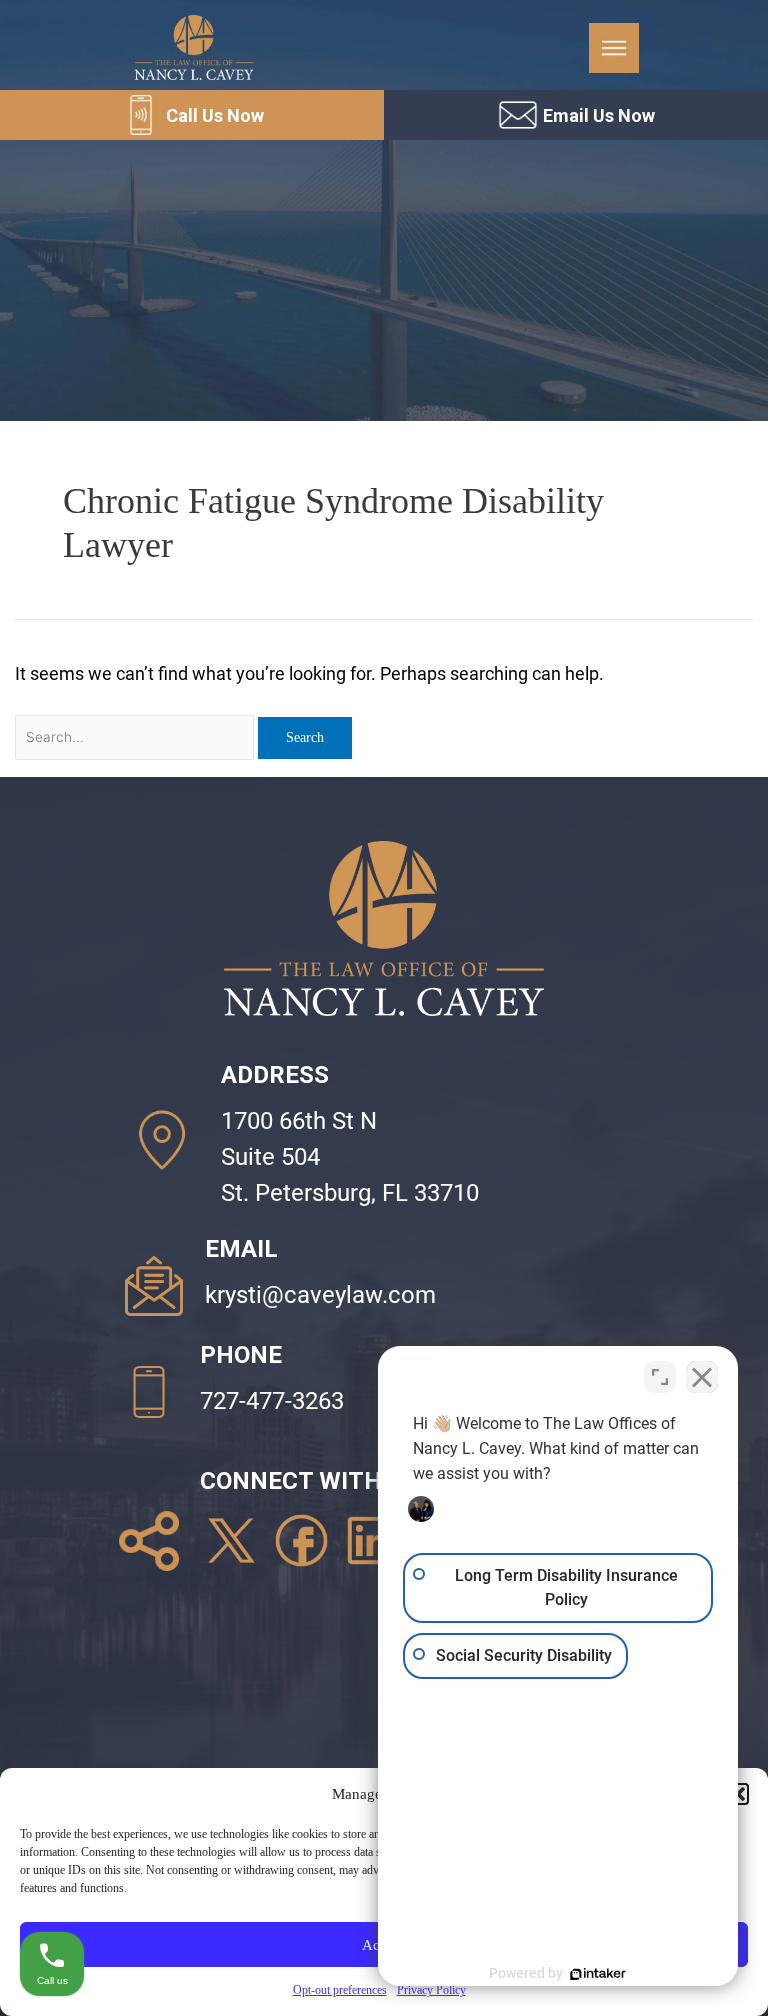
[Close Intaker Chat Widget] (702, 1377)
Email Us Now (599, 115)
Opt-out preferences (340, 1990)
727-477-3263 (272, 1401)
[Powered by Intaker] (598, 1974)
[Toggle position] (660, 1377)
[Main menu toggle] (614, 48)
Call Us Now (215, 115)
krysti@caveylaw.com (320, 1295)
